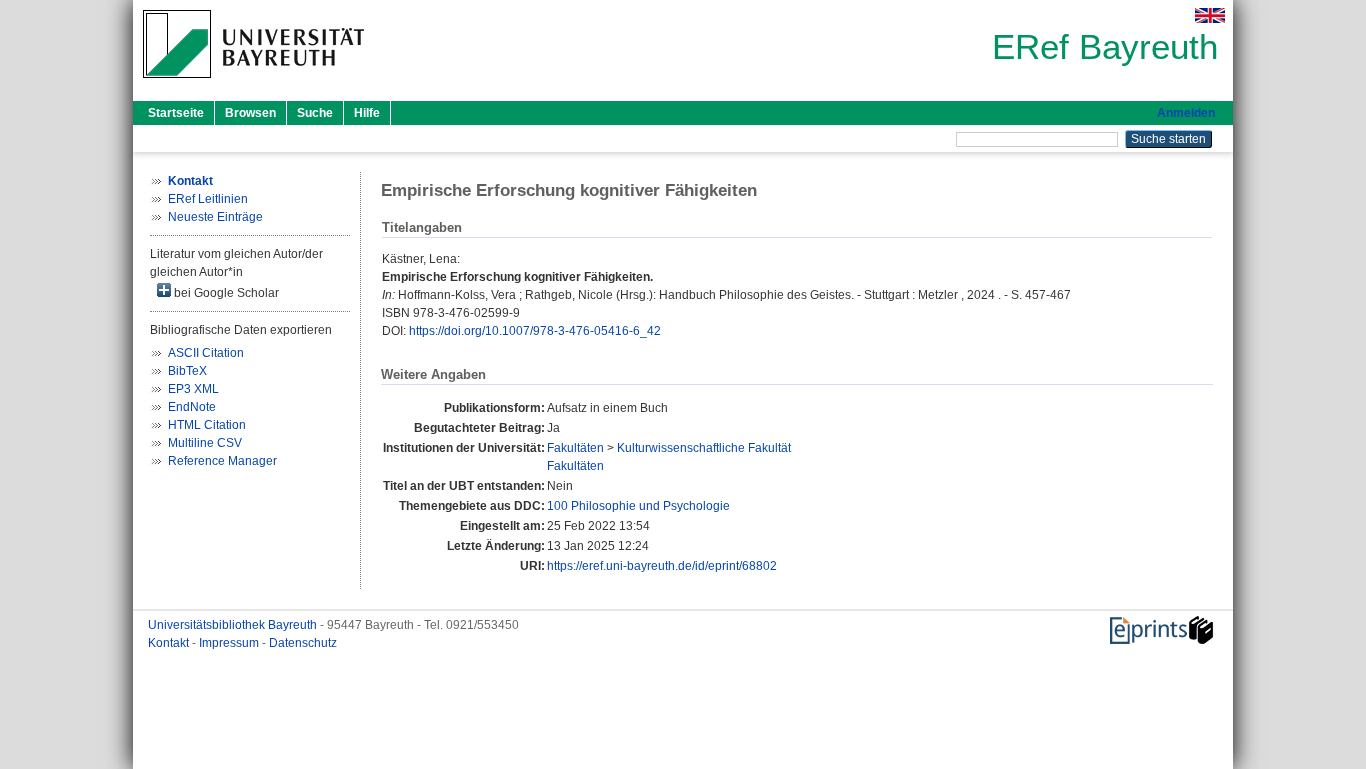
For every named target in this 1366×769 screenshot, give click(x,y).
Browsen (250, 113)
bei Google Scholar (225, 293)
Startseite (176, 113)
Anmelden (1186, 113)
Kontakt (170, 643)
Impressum (230, 643)
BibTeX (187, 371)
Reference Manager (222, 461)
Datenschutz (303, 643)
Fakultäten (575, 448)
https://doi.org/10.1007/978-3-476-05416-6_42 (535, 331)
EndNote (192, 407)
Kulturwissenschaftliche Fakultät (704, 448)
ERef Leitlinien (208, 199)
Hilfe (367, 113)
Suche (315, 113)
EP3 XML (193, 389)
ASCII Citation (206, 353)
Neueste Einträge (215, 217)
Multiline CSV (205, 443)
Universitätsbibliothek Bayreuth (234, 625)
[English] (1210, 15)
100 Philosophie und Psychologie (638, 506)
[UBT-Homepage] (253, 84)
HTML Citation (207, 425)
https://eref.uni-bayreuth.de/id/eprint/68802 (662, 566)
